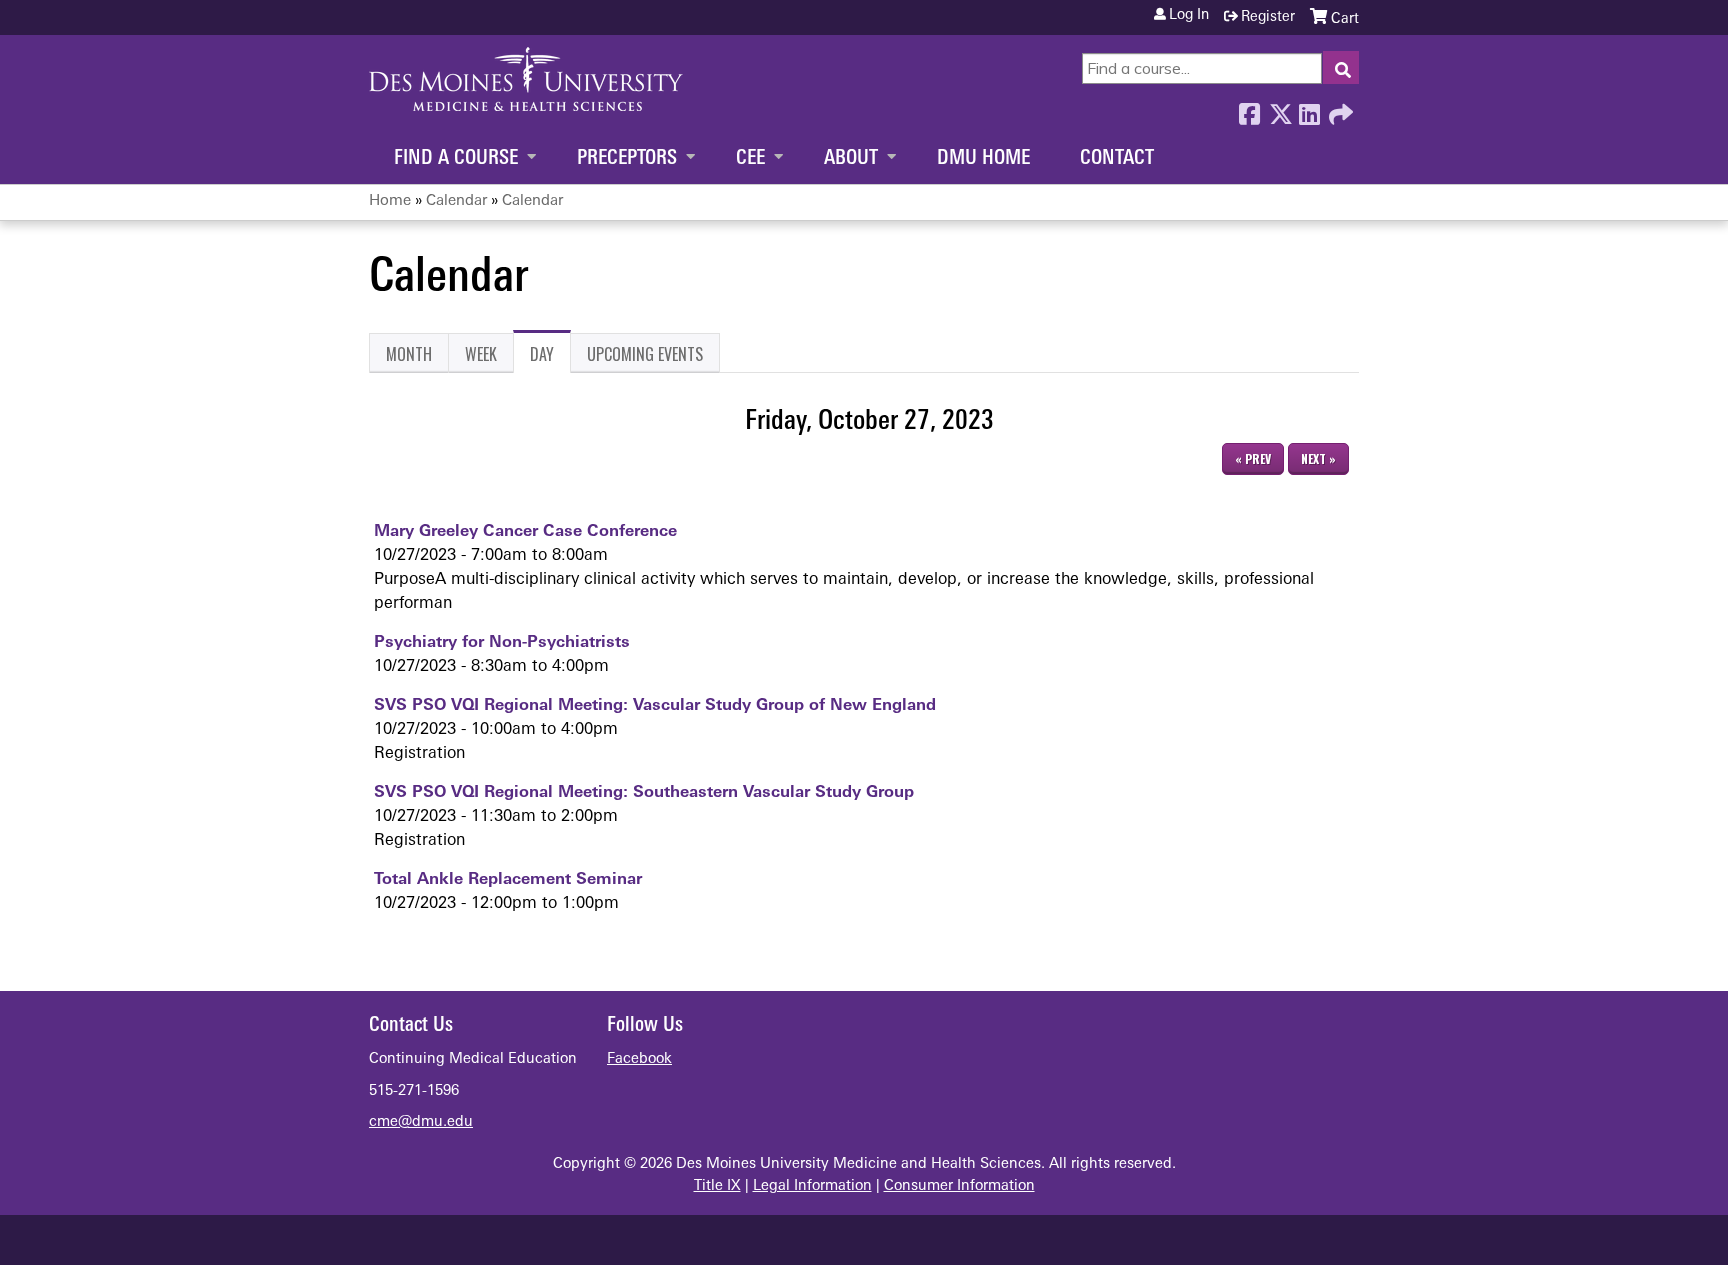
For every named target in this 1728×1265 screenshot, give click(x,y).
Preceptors (627, 159)
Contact (1117, 159)
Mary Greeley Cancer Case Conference (525, 532)
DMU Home (983, 159)
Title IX (717, 1186)
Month (409, 354)
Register (1268, 17)
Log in (1189, 16)
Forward (1339, 109)
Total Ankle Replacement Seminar (508, 880)
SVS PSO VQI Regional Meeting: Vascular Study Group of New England (655, 706)
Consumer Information (959, 1186)
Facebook (1249, 109)
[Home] (526, 79)
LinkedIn (1309, 109)
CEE (750, 159)
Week (481, 354)
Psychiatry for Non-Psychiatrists (502, 643)
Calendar (456, 201)
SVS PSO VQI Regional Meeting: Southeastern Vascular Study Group (644, 793)
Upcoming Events (645, 354)
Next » (1318, 458)
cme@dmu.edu (421, 1122)
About (851, 159)
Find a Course (456, 159)
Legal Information (812, 1186)
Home (390, 201)
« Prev (1253, 458)
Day (550, 357)
